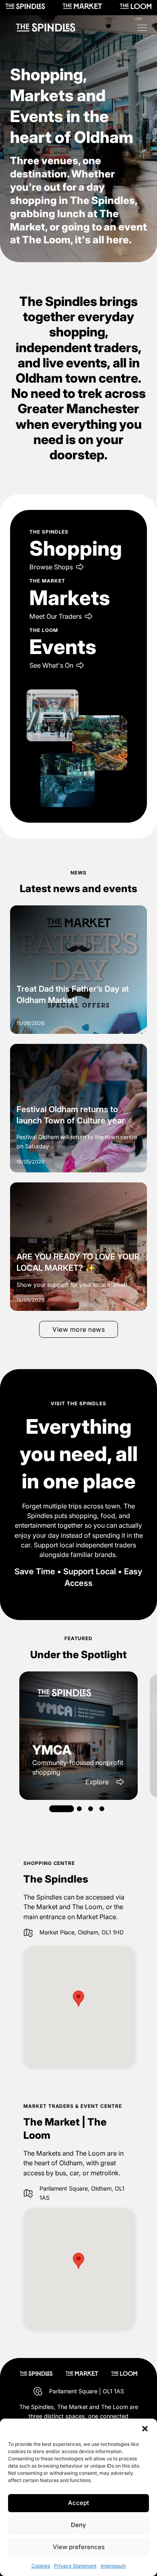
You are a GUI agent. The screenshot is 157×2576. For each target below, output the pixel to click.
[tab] (62, 1809)
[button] (145, 2429)
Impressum (113, 2566)
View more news (78, 1329)
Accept (78, 2503)
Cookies (41, 2566)
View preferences (79, 2547)
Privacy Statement (75, 2566)
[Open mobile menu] (142, 28)
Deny (78, 2525)
